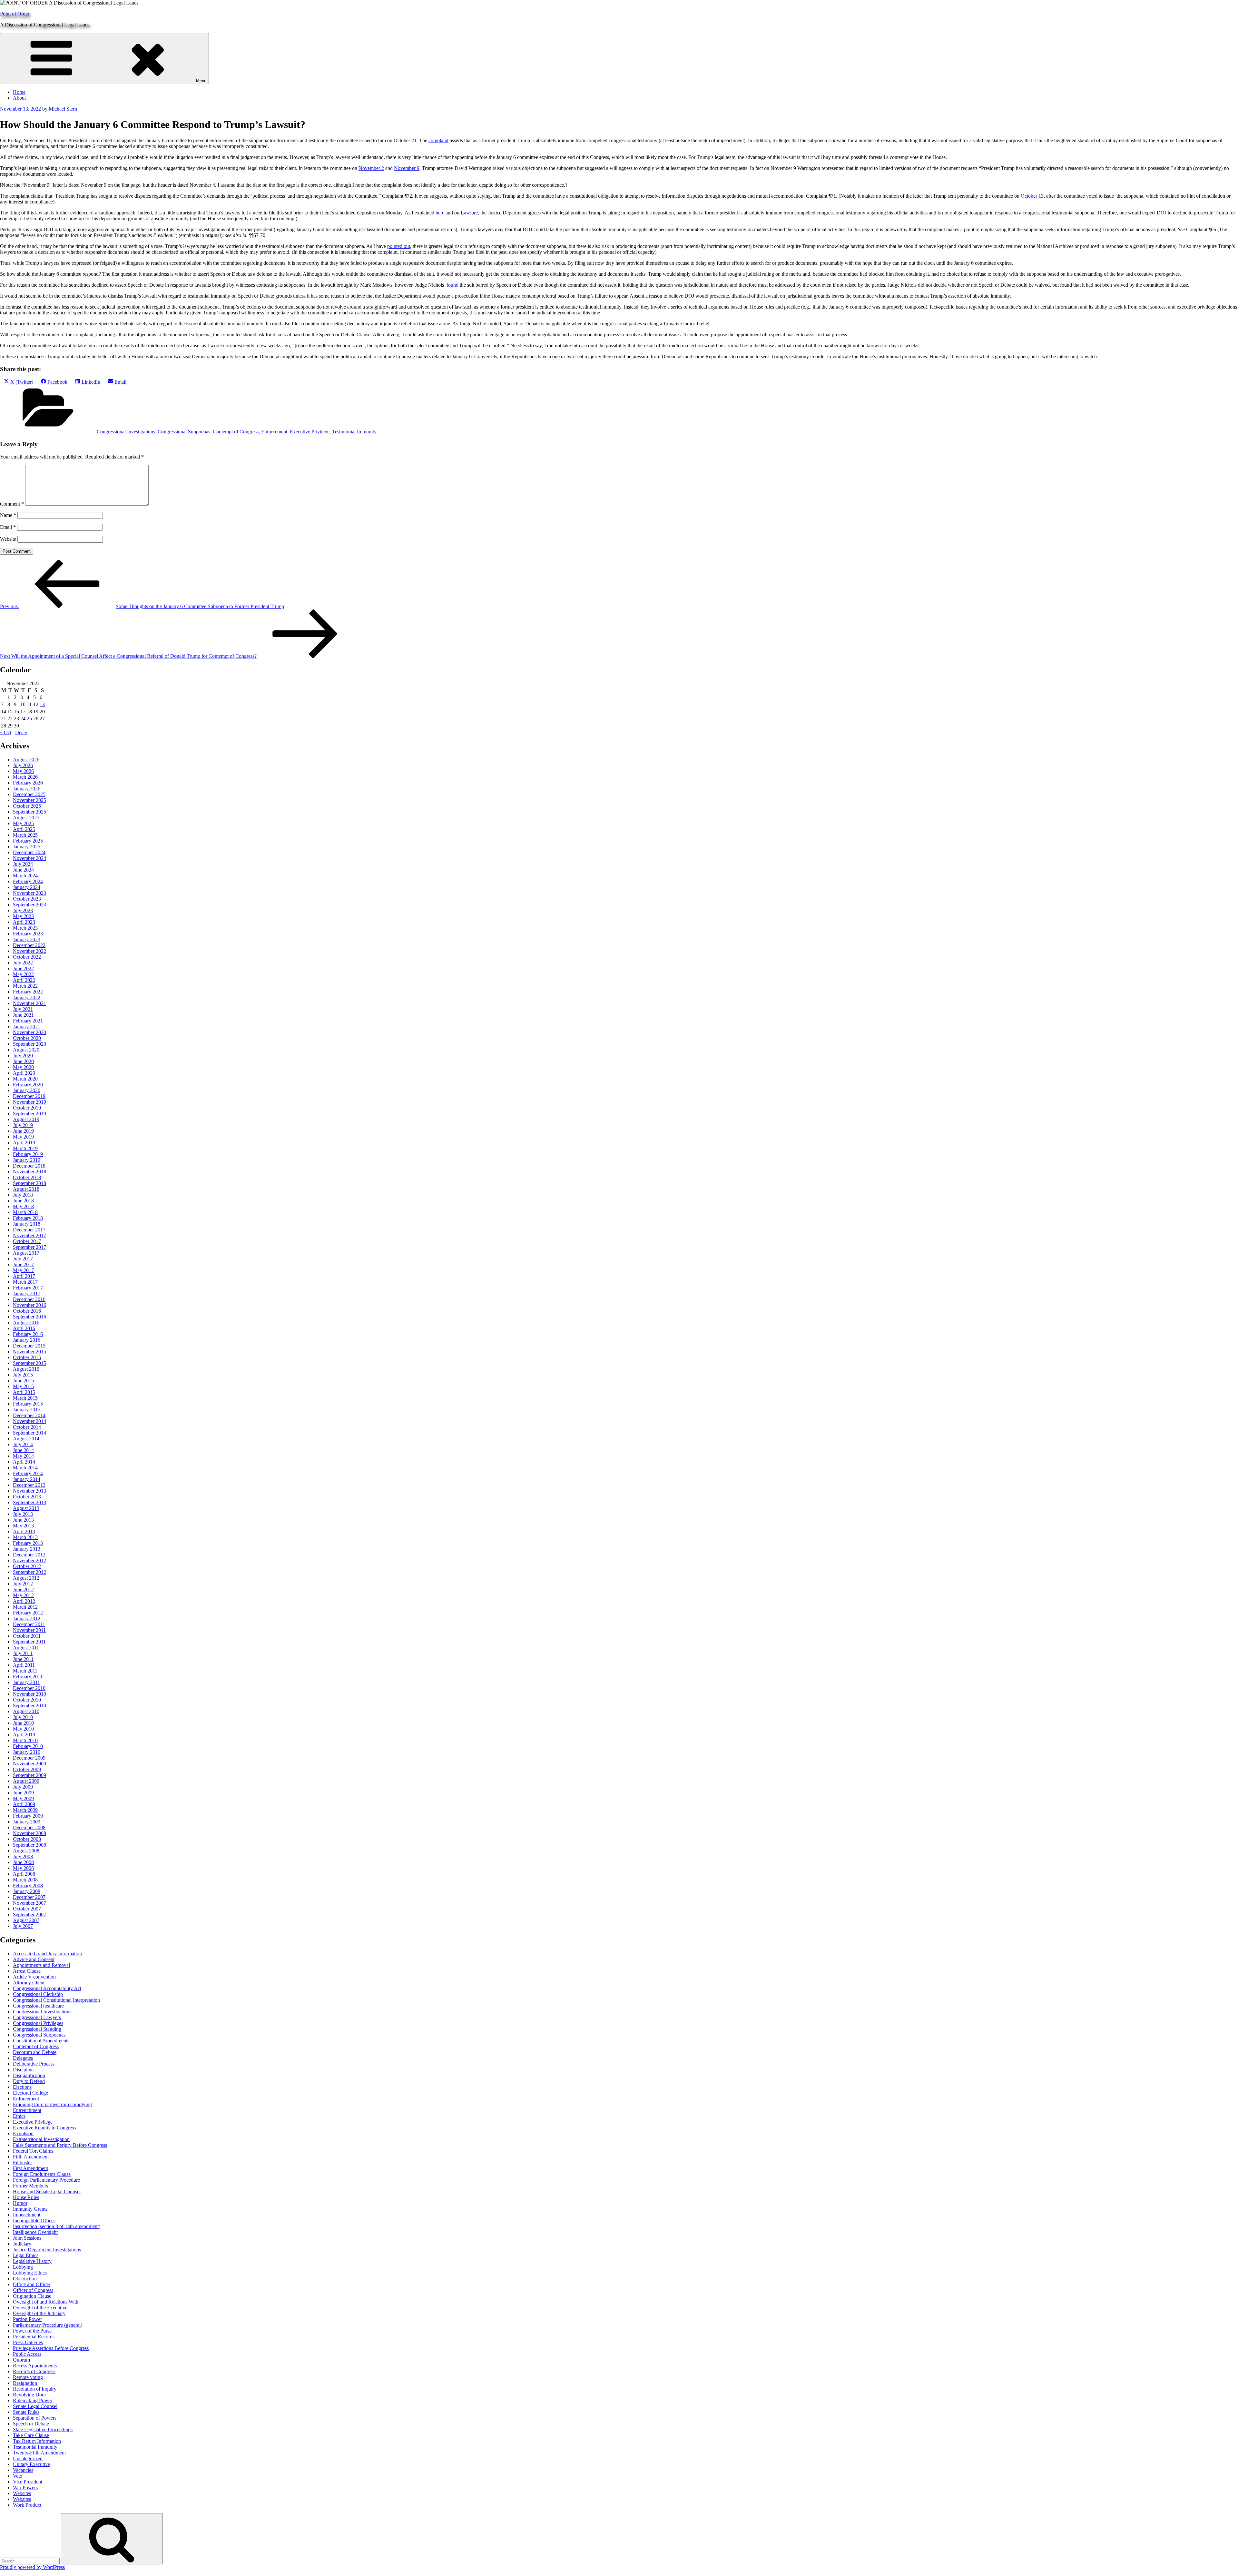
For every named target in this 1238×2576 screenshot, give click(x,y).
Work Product (27, 2505)
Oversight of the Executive (40, 2308)
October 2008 (27, 1839)
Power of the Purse (32, 2331)
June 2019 (23, 1131)
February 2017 (28, 1288)
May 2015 (23, 1386)
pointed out (399, 246)
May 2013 (23, 1526)
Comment (12, 504)
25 (29, 719)
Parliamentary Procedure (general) (48, 2325)
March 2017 (25, 1282)
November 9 (407, 168)
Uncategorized (28, 2458)
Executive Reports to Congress (44, 2128)
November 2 (371, 168)
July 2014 (23, 1444)
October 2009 (27, 1769)
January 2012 (27, 1619)
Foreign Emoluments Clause (42, 2174)
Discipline (23, 2070)
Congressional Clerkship (38, 1994)
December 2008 (29, 1827)
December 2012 (29, 1555)
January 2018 (27, 1224)
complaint (438, 140)
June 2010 (23, 1723)
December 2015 (29, 1346)
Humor (20, 2203)
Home (19, 92)
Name (8, 515)
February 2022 (28, 992)
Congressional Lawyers (37, 2017)
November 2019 (29, 1102)
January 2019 (27, 1160)
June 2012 (23, 1589)
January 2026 (27, 789)
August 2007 (26, 1920)
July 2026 (23, 765)
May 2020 (23, 1067)
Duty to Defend (29, 2081)
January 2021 (27, 1026)
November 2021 (29, 1003)
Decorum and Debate (35, 2052)
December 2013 (29, 1485)
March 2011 (25, 1671)
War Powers (25, 2487)
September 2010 (29, 1706)
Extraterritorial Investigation (41, 2139)
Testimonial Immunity (354, 432)
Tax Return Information (37, 2441)
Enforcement (274, 432)
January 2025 (27, 847)
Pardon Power (27, 2319)
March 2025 (25, 835)
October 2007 (27, 1909)
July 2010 (23, 1717)
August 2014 (26, 1439)
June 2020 (23, 1061)
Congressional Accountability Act (47, 1988)
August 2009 (26, 1781)
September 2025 (29, 812)
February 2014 (28, 1473)
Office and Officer (32, 2284)
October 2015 (27, 1357)
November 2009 (29, 1764)
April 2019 (24, 1143)
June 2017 (23, 1264)
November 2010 (29, 1694)
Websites (22, 2493)
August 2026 (26, 760)
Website (8, 539)
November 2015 (29, 1352)
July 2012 (23, 1584)
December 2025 (29, 794)
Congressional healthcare (38, 2006)
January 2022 (27, 997)
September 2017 (29, 1247)
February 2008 (28, 1885)
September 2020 (29, 1044)
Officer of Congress (33, 2290)
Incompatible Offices (34, 2221)
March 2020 (25, 1079)
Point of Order (15, 14)
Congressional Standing (37, 2029)
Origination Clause (32, 2296)
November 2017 (29, 1235)
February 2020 (28, 1085)
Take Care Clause (31, 2435)
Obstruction (25, 2279)
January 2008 (27, 1891)
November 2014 (29, 1421)
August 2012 (26, 1578)
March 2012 (25, 1607)
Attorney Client (29, 1983)
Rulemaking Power (33, 2400)
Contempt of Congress (236, 432)
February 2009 (28, 1816)
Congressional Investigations (126, 432)
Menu (201, 81)
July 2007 (23, 1926)
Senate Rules (26, 2412)
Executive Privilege (310, 432)
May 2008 (23, 1868)
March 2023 (25, 928)
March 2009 (25, 1810)
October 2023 (27, 899)
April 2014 (24, 1462)
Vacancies (23, 2470)
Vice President (28, 2482)
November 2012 (29, 1560)
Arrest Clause (27, 1971)
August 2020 (26, 1050)
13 (42, 704)
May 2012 (23, 1595)
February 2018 (28, 1218)
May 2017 (23, 1270)
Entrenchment (27, 2110)
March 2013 (25, 1537)
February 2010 (28, 1746)
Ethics (19, 2116)
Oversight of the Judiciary (39, 2313)
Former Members (30, 2186)
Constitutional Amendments (41, 2041)
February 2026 (28, 783)
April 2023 (24, 922)
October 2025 (27, 806)
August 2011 (26, 1648)
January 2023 (27, 939)
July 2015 (23, 1375)
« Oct (6, 732)
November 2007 (29, 1903)
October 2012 (27, 1566)
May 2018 (23, 1206)
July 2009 (23, 1787)
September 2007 (29, 1915)
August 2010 (26, 1711)
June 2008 (23, 1862)
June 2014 (23, 1450)
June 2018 (23, 1201)
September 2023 (29, 905)
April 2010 (24, 1735)
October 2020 (27, 1038)
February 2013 (28, 1543)
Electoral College (30, 2093)
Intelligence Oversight (35, 2232)
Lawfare (469, 213)
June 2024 (23, 870)
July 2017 (23, 1259)
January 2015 (27, 1410)
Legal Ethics (26, 2255)
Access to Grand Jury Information (47, 1954)
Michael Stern (63, 109)
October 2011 (27, 1636)
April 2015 (24, 1392)
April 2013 (24, 1531)
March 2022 (25, 986)
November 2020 (29, 1032)
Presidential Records (34, 2337)
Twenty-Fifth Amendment (39, 2453)
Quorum (21, 2360)
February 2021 (28, 1021)
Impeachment (27, 2215)
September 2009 (29, 1775)
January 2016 (27, 1340)
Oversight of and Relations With (46, 2302)
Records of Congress (34, 2371)
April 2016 (24, 1328)
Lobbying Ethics (30, 2273)
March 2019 (25, 1148)
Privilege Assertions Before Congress (51, 2348)
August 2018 (26, 1189)
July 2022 (23, 963)
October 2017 (27, 1241)
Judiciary (22, 2244)
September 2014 (29, 1433)
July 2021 (23, 1009)
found (452, 285)
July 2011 (23, 1653)
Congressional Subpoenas (184, 432)
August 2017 (26, 1253)
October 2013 (27, 1497)
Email (8, 527)
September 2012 (29, 1572)
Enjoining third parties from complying (52, 2104)
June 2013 (23, 1520)
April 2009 (24, 1804)
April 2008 (24, 1874)
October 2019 (27, 1108)
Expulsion (23, 2133)
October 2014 (27, 1427)
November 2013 (29, 1491)
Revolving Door (29, 2395)
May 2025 (23, 823)
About (19, 98)
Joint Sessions (27, 2238)
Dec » (21, 732)
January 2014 (27, 1479)
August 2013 (26, 1508)
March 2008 (25, 1880)
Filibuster (22, 2162)
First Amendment (30, 2168)
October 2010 (27, 1700)
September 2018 (29, 1183)
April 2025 (24, 829)
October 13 (1032, 196)
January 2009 (27, 1822)
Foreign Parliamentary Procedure (46, 2180)
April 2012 (24, 1601)
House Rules (26, 2197)
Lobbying (23, 2267)
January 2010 (27, 1752)
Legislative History (32, 2261)
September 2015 (29, 1363)
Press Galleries (28, 2342)
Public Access (27, 2354)
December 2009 (29, 1758)
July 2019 (23, 1125)
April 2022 (24, 980)
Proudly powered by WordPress (32, 2567)
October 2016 (27, 1311)
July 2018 (23, 1195)
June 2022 (23, 968)
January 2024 (27, 887)
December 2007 (29, 1897)
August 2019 (26, 1119)
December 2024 (29, 852)
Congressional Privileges (38, 2023)
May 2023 (23, 916)
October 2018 (27, 1177)
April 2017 (24, 1276)
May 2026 (23, 771)
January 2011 (26, 1682)
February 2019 (28, 1154)
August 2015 (26, 1369)
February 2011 (28, 1677)
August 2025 (26, 818)
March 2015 (25, 1398)
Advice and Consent (34, 1959)
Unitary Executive (31, 2464)
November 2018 (29, 1172)
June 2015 (23, 1381)
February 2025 (28, 841)
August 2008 (26, 1851)
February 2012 (28, 1613)
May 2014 (23, 1456)
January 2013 (27, 1549)
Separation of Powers (35, 2418)
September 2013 (29, 1502)
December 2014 (29, 1415)
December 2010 (29, 1688)
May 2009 (23, 1798)
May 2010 (23, 1729)
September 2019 (29, 1114)
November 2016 (29, 1305)
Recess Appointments (35, 2366)
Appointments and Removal (41, 1965)
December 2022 (29, 945)
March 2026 (25, 777)
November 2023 (29, 893)
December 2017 (29, 1230)
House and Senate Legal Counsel (47, 2191)
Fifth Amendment (31, 2157)
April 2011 (24, 1665)
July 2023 (23, 910)
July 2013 (23, 1514)
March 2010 (25, 1740)
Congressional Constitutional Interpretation (56, 2000)
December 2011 (29, 1624)
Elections (22, 2087)
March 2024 (25, 876)
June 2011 (23, 1659)
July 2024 (23, 864)
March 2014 (25, 1468)
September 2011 (29, 1642)
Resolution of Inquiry (35, 2389)
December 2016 (29, 1299)
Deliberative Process (34, 2064)
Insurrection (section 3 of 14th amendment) (57, 2226)
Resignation (25, 2383)
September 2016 (29, 1317)
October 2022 (27, 957)
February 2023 (28, 934)
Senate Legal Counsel (35, 2406)
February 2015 (28, 1404)
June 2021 (23, 1015)
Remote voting (28, 2377)
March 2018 (25, 1212)
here (440, 213)
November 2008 (29, 1833)
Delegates (23, 2058)
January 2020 (27, 1090)
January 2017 (27, 1293)
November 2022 (29, 951)
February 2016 (28, 1334)
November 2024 (29, 858)
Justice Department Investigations (47, 2250)
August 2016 (26, 1323)
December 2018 (29, 1166)
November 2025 (29, 800)
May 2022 (23, 974)
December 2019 (29, 1096)
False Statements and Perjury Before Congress (60, 2145)
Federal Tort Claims (33, 2151)
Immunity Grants (30, 2209)
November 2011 (29, 1630)
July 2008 (23, 1856)
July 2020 (23, 1056)
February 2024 (28, 881)
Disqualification (29, 2075)
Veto (18, 2476)
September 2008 (29, 1845)
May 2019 (23, 1137)
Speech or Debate (31, 2424)
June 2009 (23, 1793)
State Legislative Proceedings (43, 2429)
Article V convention (34, 1977)
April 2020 (24, 1073)
